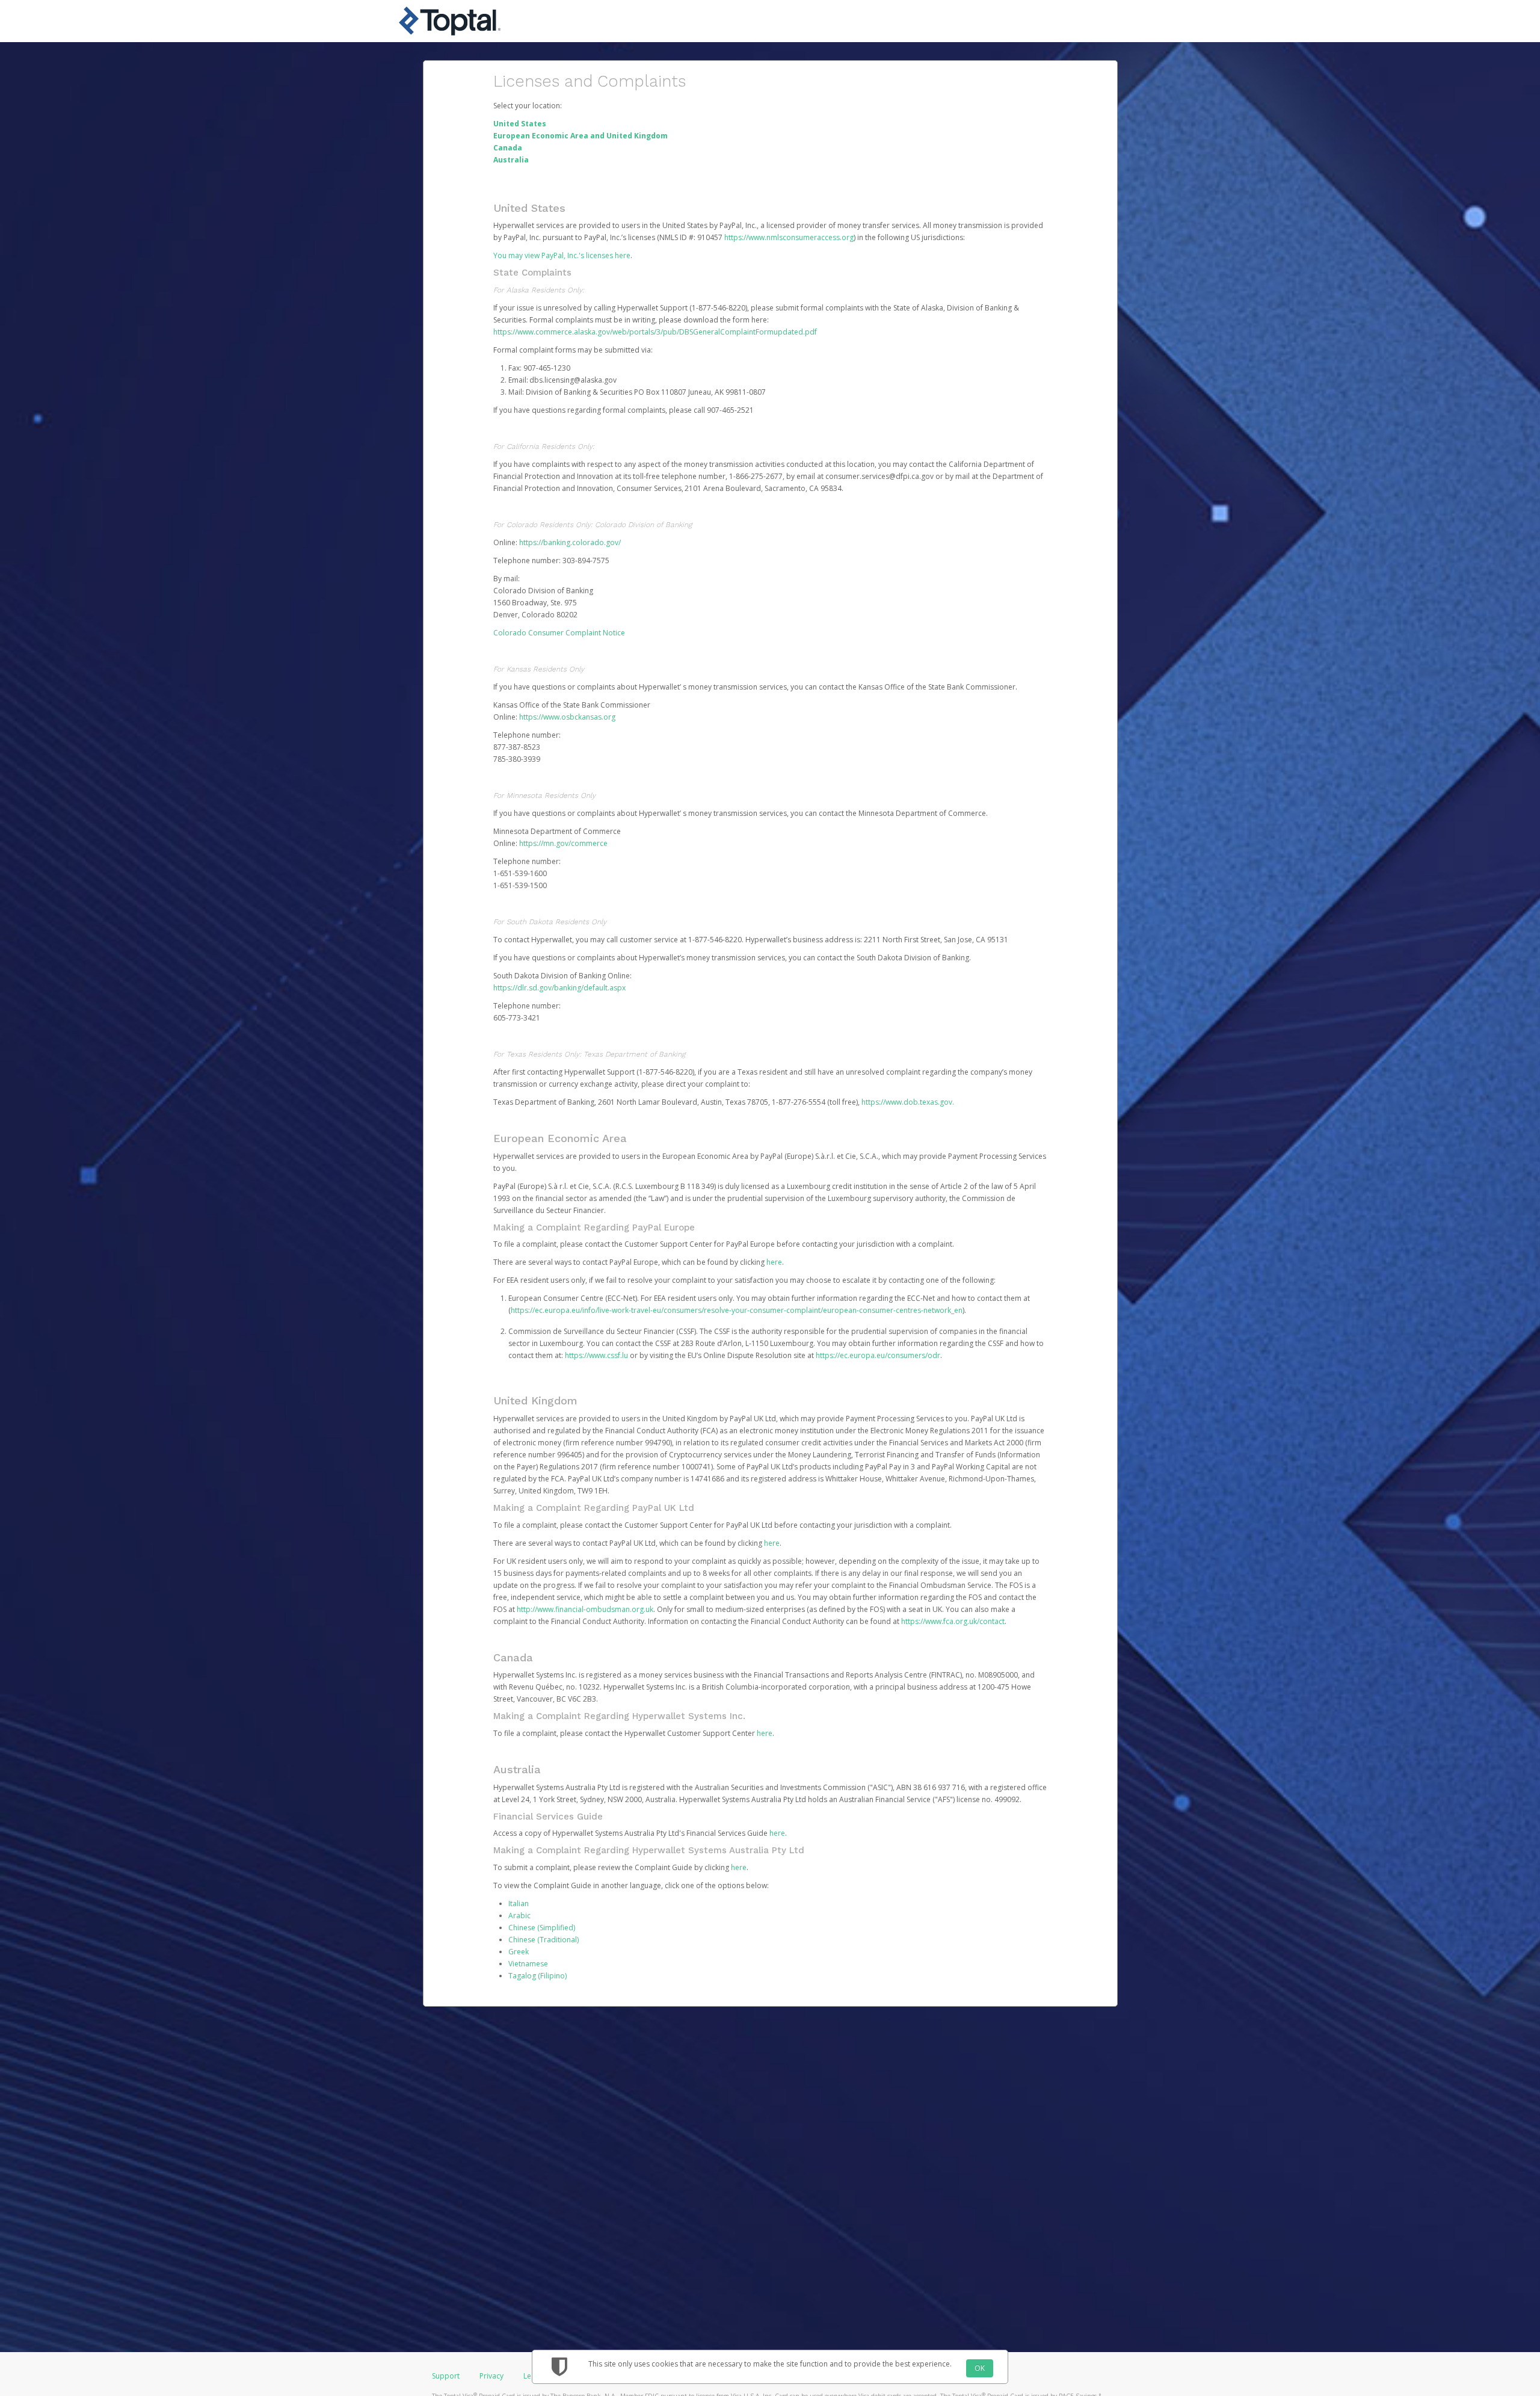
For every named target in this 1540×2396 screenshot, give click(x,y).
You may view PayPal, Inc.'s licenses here (562, 255)
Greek (519, 1952)
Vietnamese (528, 1964)
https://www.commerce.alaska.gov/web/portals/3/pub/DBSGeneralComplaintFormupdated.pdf (655, 332)
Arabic (519, 1916)
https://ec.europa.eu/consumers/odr (878, 1355)
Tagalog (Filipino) (537, 1976)
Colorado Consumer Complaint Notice (559, 633)
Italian (519, 1904)
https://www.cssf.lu (596, 1355)
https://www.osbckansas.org (567, 717)
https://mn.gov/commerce (563, 843)
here (774, 1262)
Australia (511, 160)
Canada (508, 148)
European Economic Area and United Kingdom (581, 136)
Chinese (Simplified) (542, 1928)
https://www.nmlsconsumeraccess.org (789, 237)
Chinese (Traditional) (544, 1940)
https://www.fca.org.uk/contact (953, 1621)
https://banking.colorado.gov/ (570, 542)
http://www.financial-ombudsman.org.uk (585, 1609)
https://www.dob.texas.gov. (908, 1102)
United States (520, 124)
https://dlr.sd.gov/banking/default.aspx (559, 988)
